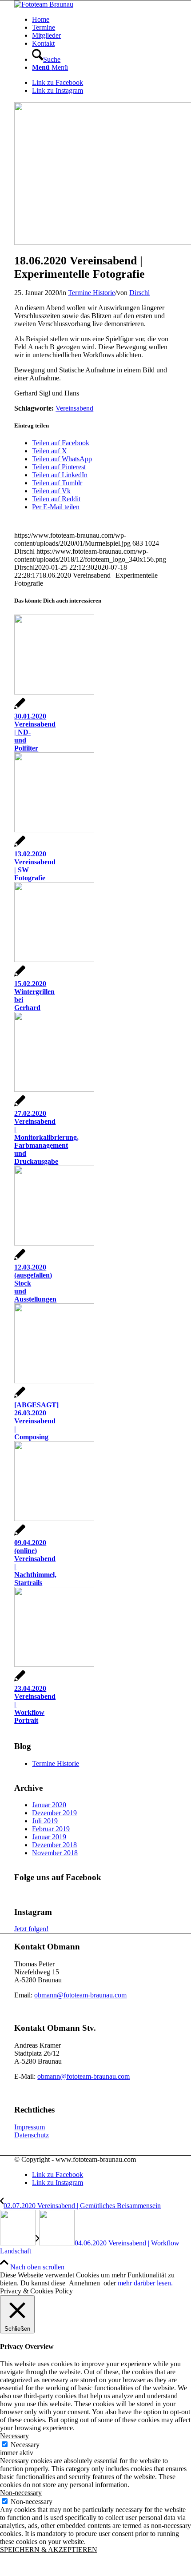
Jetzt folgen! (31, 1929)
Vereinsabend (74, 408)
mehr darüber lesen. (145, 2283)
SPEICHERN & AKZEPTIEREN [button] (49, 2550)
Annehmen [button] (84, 2283)
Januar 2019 (49, 1837)
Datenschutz (32, 2135)
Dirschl (139, 293)
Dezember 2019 (54, 1813)
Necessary (25, 2445)
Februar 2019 (51, 1829)
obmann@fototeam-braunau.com (80, 1995)
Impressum (30, 2127)
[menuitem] (104, 20)
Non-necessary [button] (21, 2493)
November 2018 (55, 1853)
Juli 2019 (45, 1821)
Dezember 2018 (54, 1845)
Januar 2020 (49, 1805)
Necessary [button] (14, 2436)
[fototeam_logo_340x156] (44, 4)
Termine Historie (92, 293)
